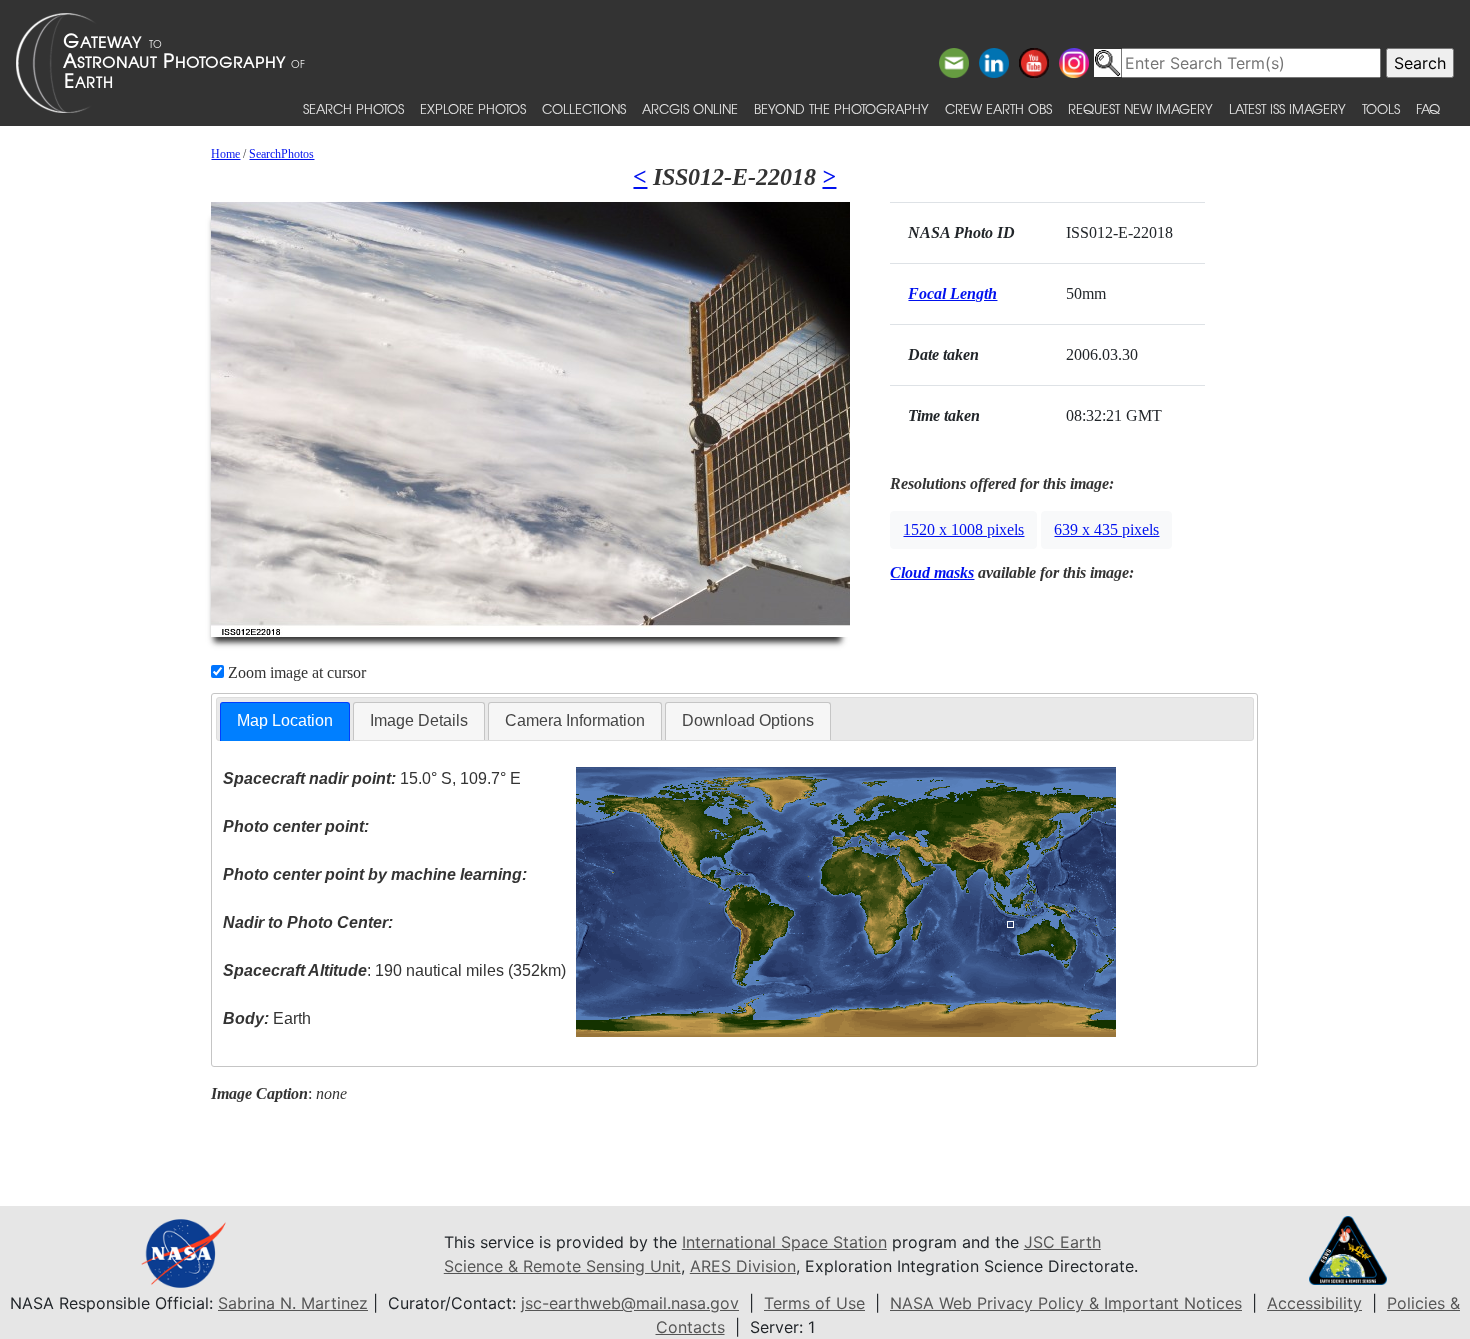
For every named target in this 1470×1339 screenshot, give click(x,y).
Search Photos (353, 108)
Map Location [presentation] (285, 720)
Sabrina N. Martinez (293, 1303)
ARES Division (743, 1266)
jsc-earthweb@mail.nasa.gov (630, 1303)
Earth (267, 1018)
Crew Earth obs (998, 108)
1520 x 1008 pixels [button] (963, 529)
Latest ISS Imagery (1287, 108)
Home (225, 154)
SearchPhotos (281, 154)
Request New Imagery (1140, 108)
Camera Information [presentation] (575, 720)
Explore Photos (473, 108)
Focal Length (952, 293)
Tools (1381, 108)
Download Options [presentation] (748, 720)
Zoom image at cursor (295, 672)
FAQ (1428, 108)
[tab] (285, 721)
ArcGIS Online (690, 108)
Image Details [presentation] (419, 720)
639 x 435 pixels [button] (1106, 529)
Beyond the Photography (841, 108)
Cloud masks (932, 572)
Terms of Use (814, 1303)
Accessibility (1314, 1303)
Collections (584, 108)
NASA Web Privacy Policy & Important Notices (1066, 1303)
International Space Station (784, 1242)
